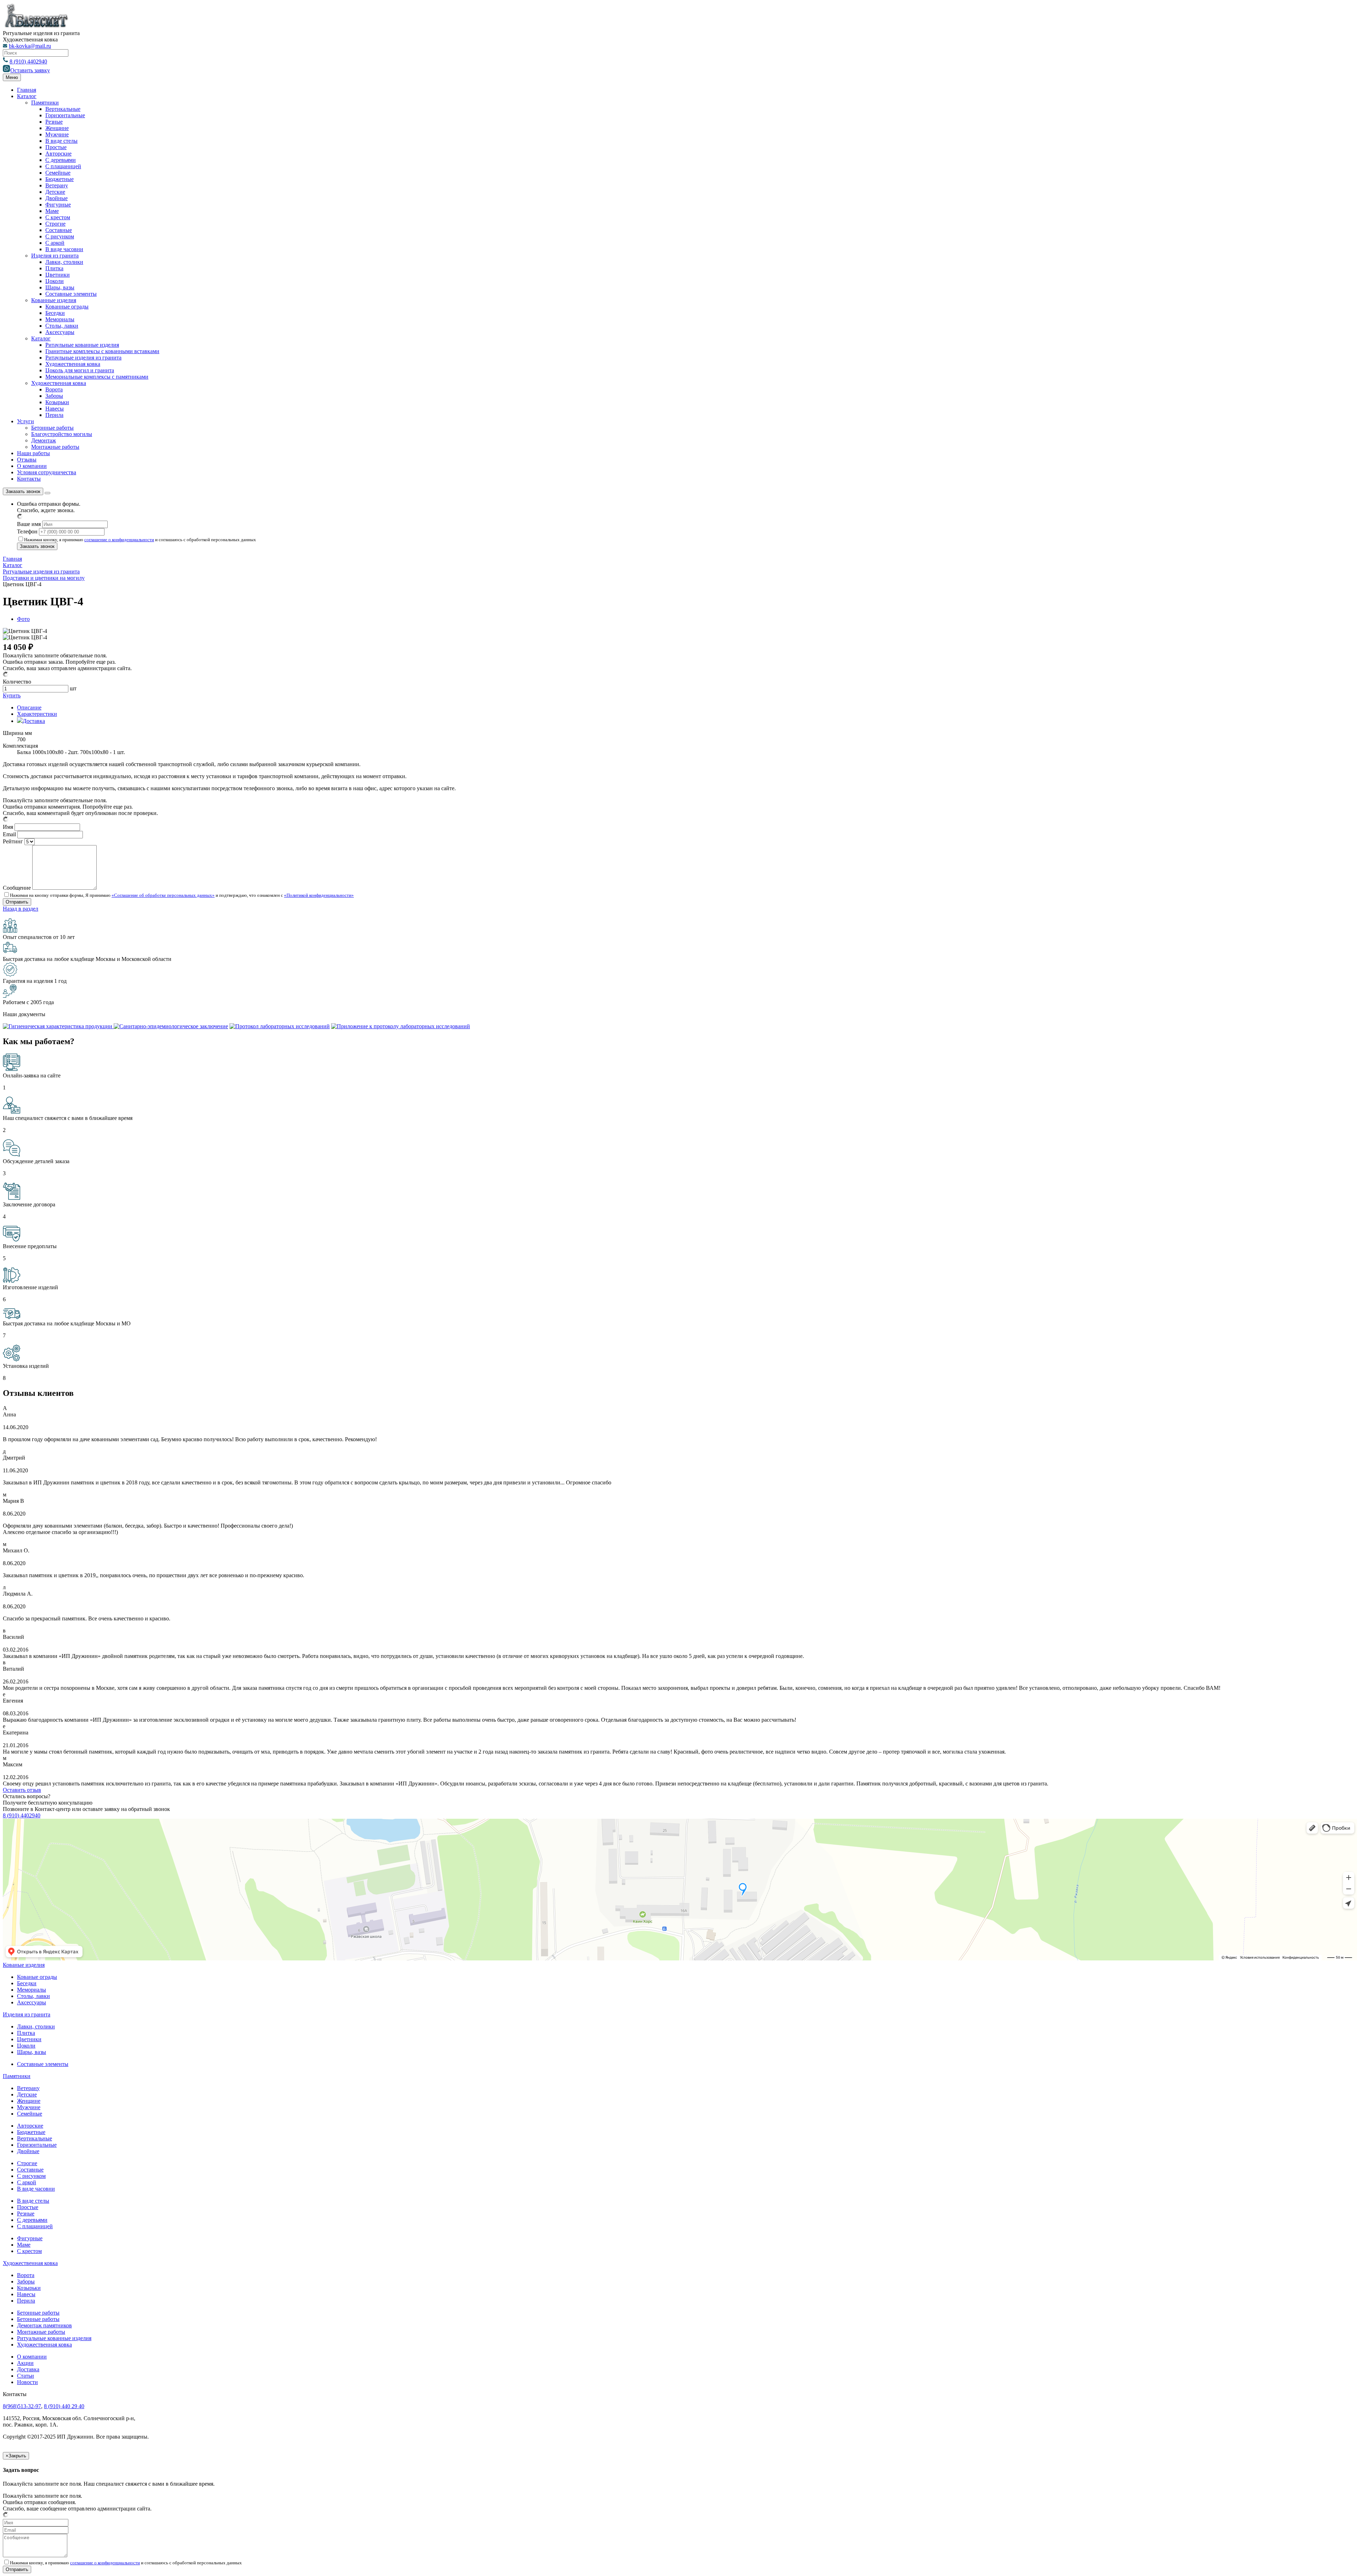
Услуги (25, 421)
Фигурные (58, 205)
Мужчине (57, 134)
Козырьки (57, 402)
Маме (52, 211)
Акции (25, 2363)
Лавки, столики (64, 262)
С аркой (55, 243)
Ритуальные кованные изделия (54, 2338)
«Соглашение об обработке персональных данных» (163, 895)
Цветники (58, 275)
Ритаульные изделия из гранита (83, 358)
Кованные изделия (54, 300)
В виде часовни (64, 249)
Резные (54, 122)
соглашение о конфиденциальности (119, 540)
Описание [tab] (29, 707)
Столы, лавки (62, 326)
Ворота (54, 389)
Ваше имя (29, 524)
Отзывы (27, 460)
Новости (27, 2382)
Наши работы (33, 453)
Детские (55, 192)
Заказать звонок (23, 491)
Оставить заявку (30, 70)
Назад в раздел (21, 909)
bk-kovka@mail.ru (30, 46)
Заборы (54, 396)
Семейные (58, 173)
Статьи (25, 2376)
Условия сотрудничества (47, 472)
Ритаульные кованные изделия (82, 345)
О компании (32, 466)
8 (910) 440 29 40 (64, 2406)
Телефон (27, 531)
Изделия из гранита (55, 256)
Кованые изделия (24, 1965)
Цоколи (55, 281)
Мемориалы (60, 319)
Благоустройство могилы (62, 434)
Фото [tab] (23, 619)
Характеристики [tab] (37, 714)
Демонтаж (44, 440)
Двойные (56, 198)
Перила (54, 415)
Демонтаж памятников (44, 2325)
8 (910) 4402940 (28, 61)
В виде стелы (61, 141)
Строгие (55, 224)
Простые (56, 147)
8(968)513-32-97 (22, 2406)
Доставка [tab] (34, 721)
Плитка (54, 268)
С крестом (58, 217)
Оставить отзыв (22, 1790)
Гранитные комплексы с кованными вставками (102, 351)
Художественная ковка (73, 364)
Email (9, 834)
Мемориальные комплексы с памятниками (97, 377)
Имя (8, 827)
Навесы (55, 409)
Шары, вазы (60, 287)
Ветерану (57, 185)
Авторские (58, 154)
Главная (27, 90)
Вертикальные (63, 109)
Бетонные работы (52, 428)
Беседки (55, 313)
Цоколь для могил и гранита (80, 370)
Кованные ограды (67, 307)
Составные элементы (71, 294)
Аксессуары (60, 332)
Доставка (28, 2369)
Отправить (17, 2569)
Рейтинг (13, 841)
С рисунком (60, 236)
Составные (59, 230)
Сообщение (17, 888)
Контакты (29, 479)
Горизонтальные (65, 115)
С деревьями (61, 160)
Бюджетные (59, 179)
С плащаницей (63, 166)
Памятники (45, 103)
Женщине (57, 128)
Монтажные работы (55, 447)
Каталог (27, 96)
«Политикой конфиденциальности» (319, 895)
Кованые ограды (37, 1977)
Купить (12, 695)
